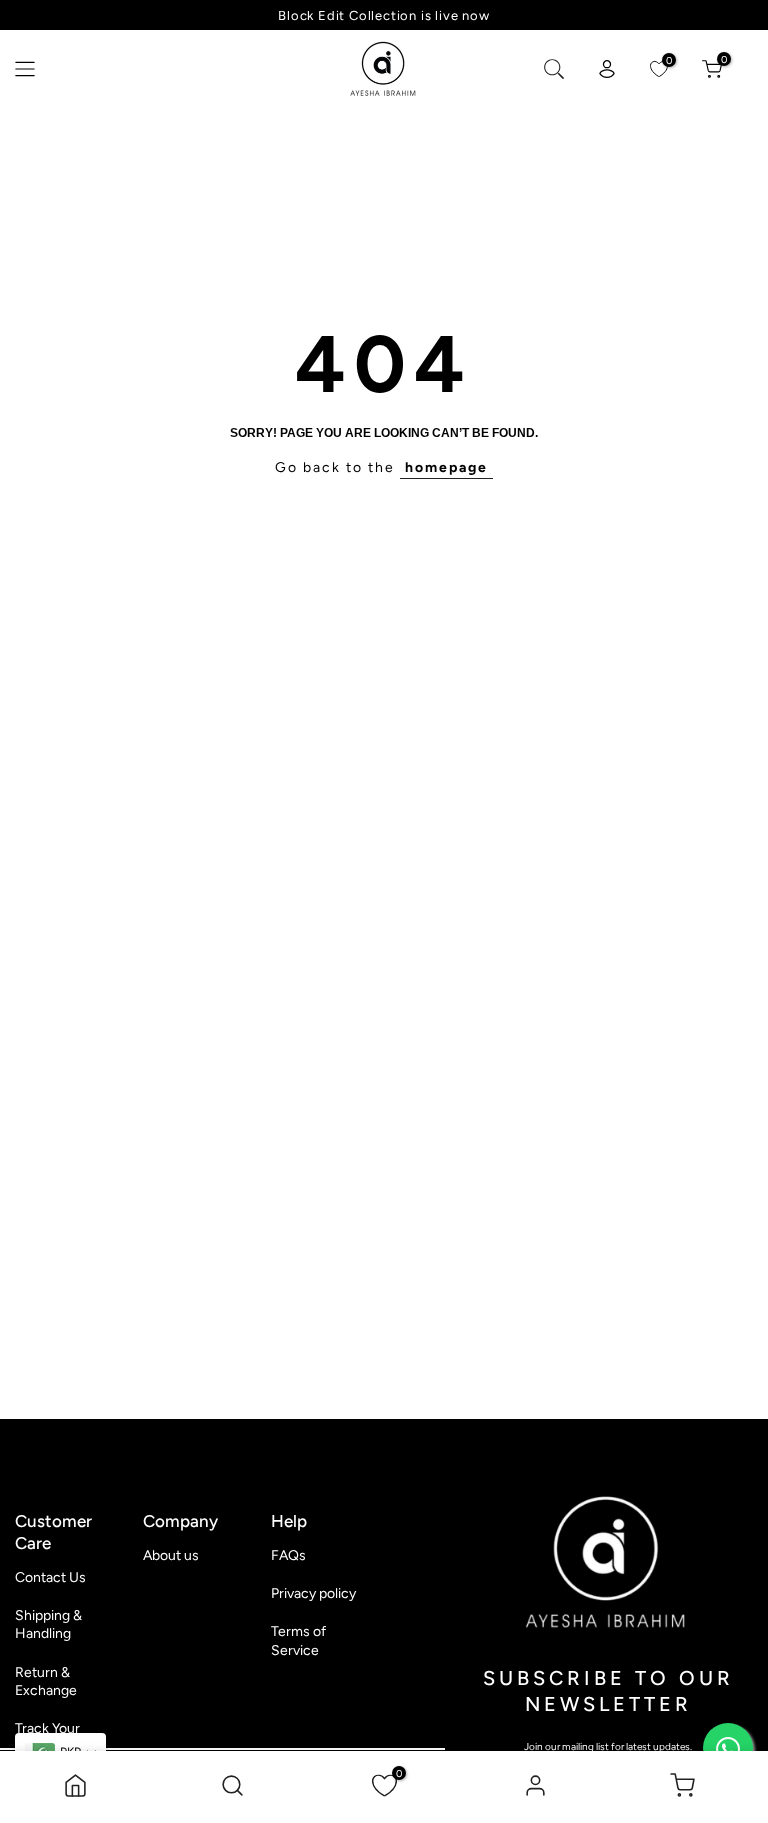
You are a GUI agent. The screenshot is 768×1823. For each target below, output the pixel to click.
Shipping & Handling (48, 1624)
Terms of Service (298, 1640)
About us (171, 1555)
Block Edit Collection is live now (383, 15)
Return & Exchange (46, 1681)
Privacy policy (313, 1593)
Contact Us (50, 1577)
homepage (446, 467)
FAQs (288, 1555)
